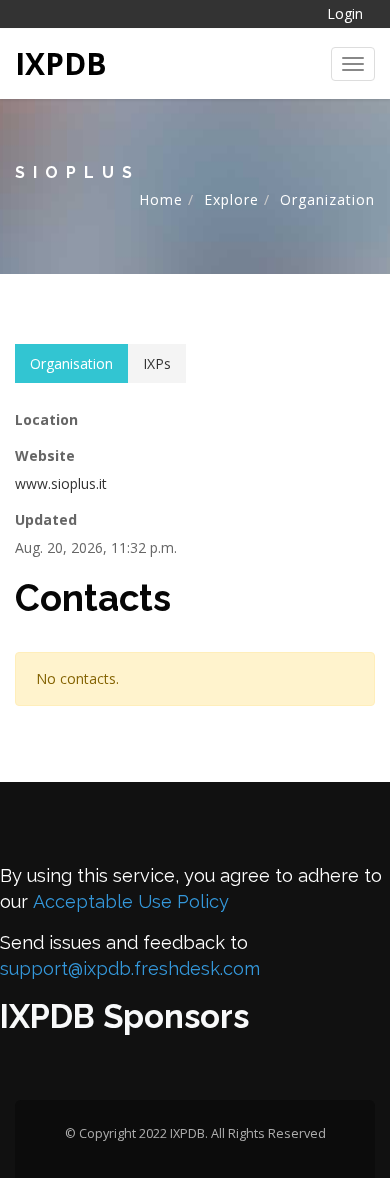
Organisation (71, 363)
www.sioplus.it (61, 483)
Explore (231, 199)
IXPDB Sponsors (124, 1016)
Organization (327, 199)
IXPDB (61, 63)
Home (161, 199)
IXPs (157, 363)
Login (345, 13)
